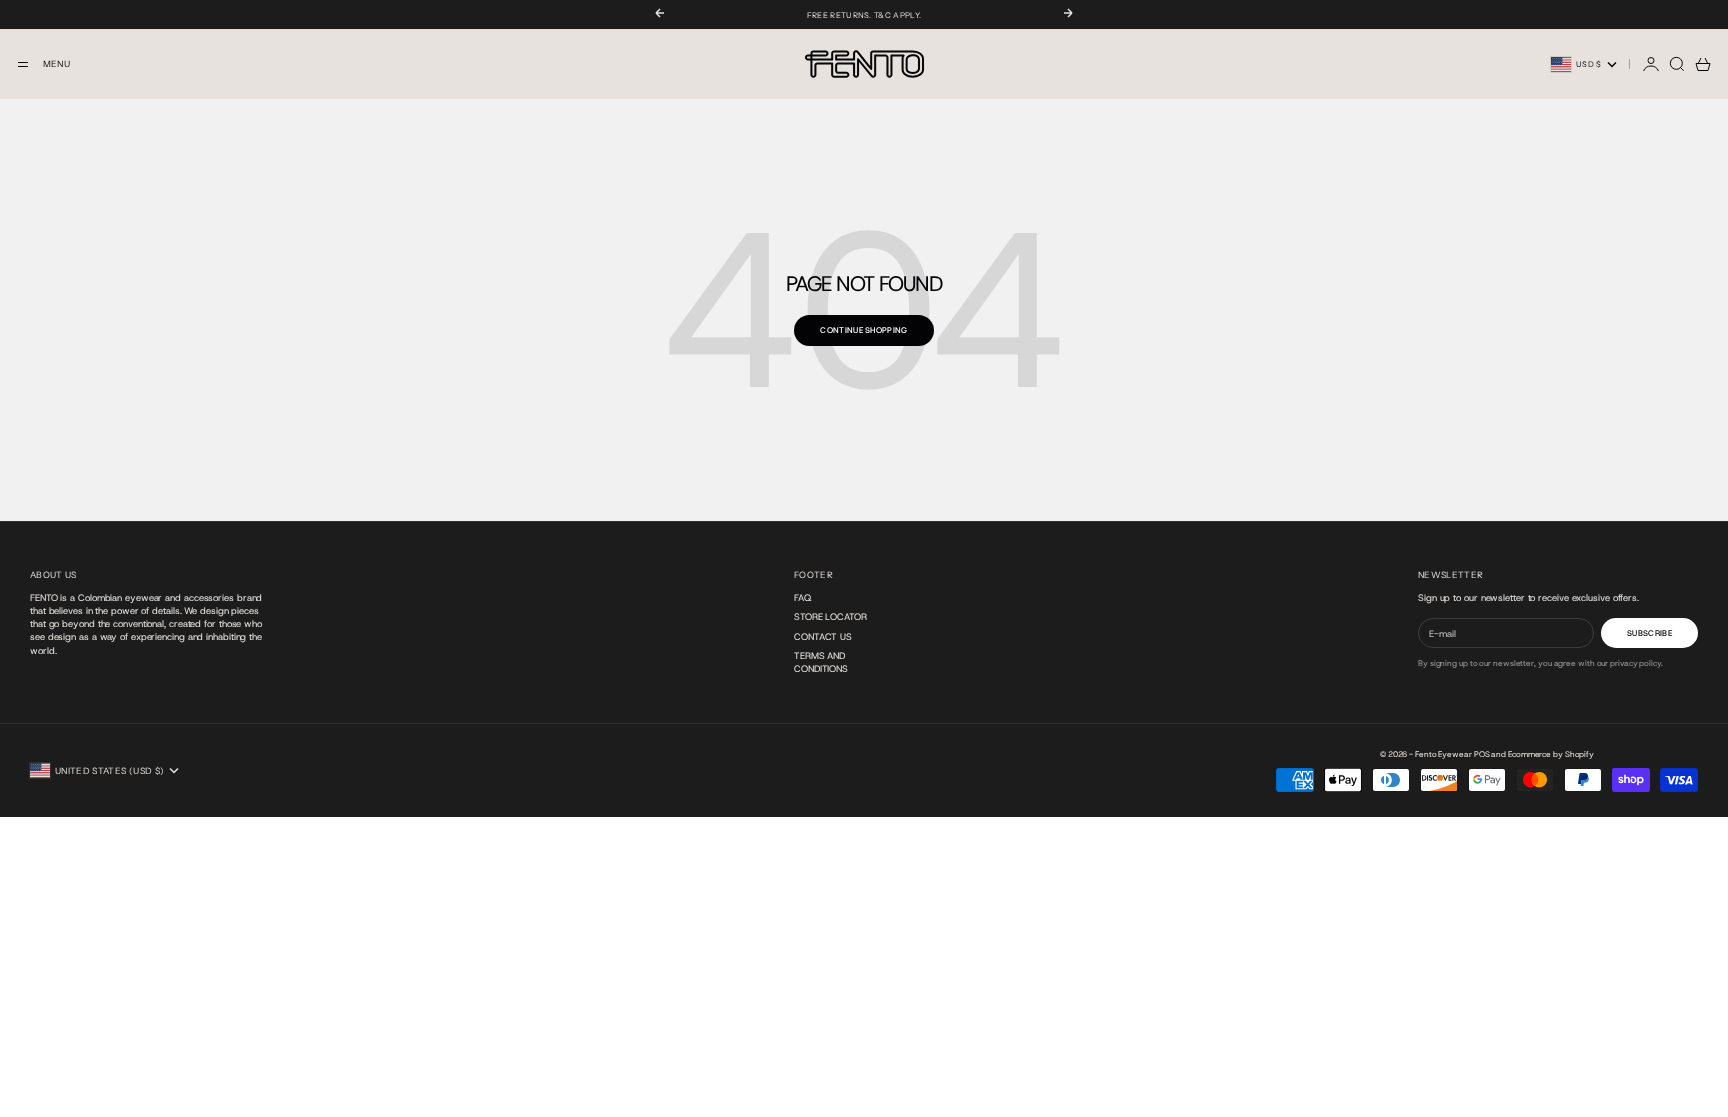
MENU (56, 64)
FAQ (802, 597)
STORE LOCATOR (830, 616)
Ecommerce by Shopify (1551, 754)
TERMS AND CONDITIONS (821, 662)
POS (1482, 754)
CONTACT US (823, 636)
